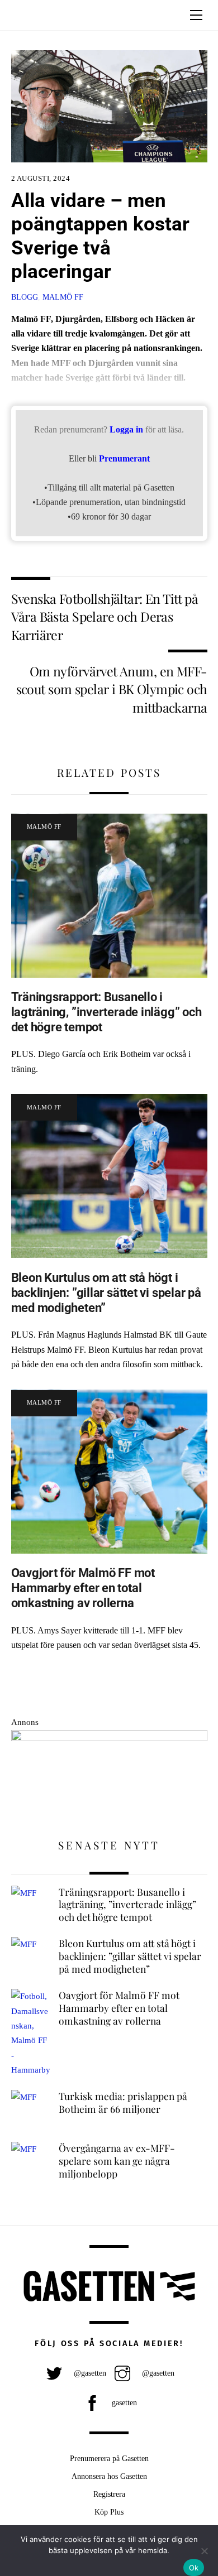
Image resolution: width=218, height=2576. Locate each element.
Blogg (25, 297)
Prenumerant (124, 458)
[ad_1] (109, 1738)
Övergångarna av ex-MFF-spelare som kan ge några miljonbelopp (117, 2161)
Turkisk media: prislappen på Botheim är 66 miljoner (123, 2102)
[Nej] (204, 2551)
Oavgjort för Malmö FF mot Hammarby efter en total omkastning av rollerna (83, 1588)
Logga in (126, 429)
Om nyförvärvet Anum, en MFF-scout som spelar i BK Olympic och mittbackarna (112, 689)
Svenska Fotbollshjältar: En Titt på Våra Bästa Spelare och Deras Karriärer (105, 617)
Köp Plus (109, 2512)
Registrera (109, 2494)
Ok (194, 2568)
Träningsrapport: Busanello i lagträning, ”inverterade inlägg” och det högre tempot (106, 1012)
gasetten (123, 2402)
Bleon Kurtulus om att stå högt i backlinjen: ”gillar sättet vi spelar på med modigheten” (106, 1292)
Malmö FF (63, 297)
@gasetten (89, 2373)
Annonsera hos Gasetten (109, 2476)
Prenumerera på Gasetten (109, 2458)
